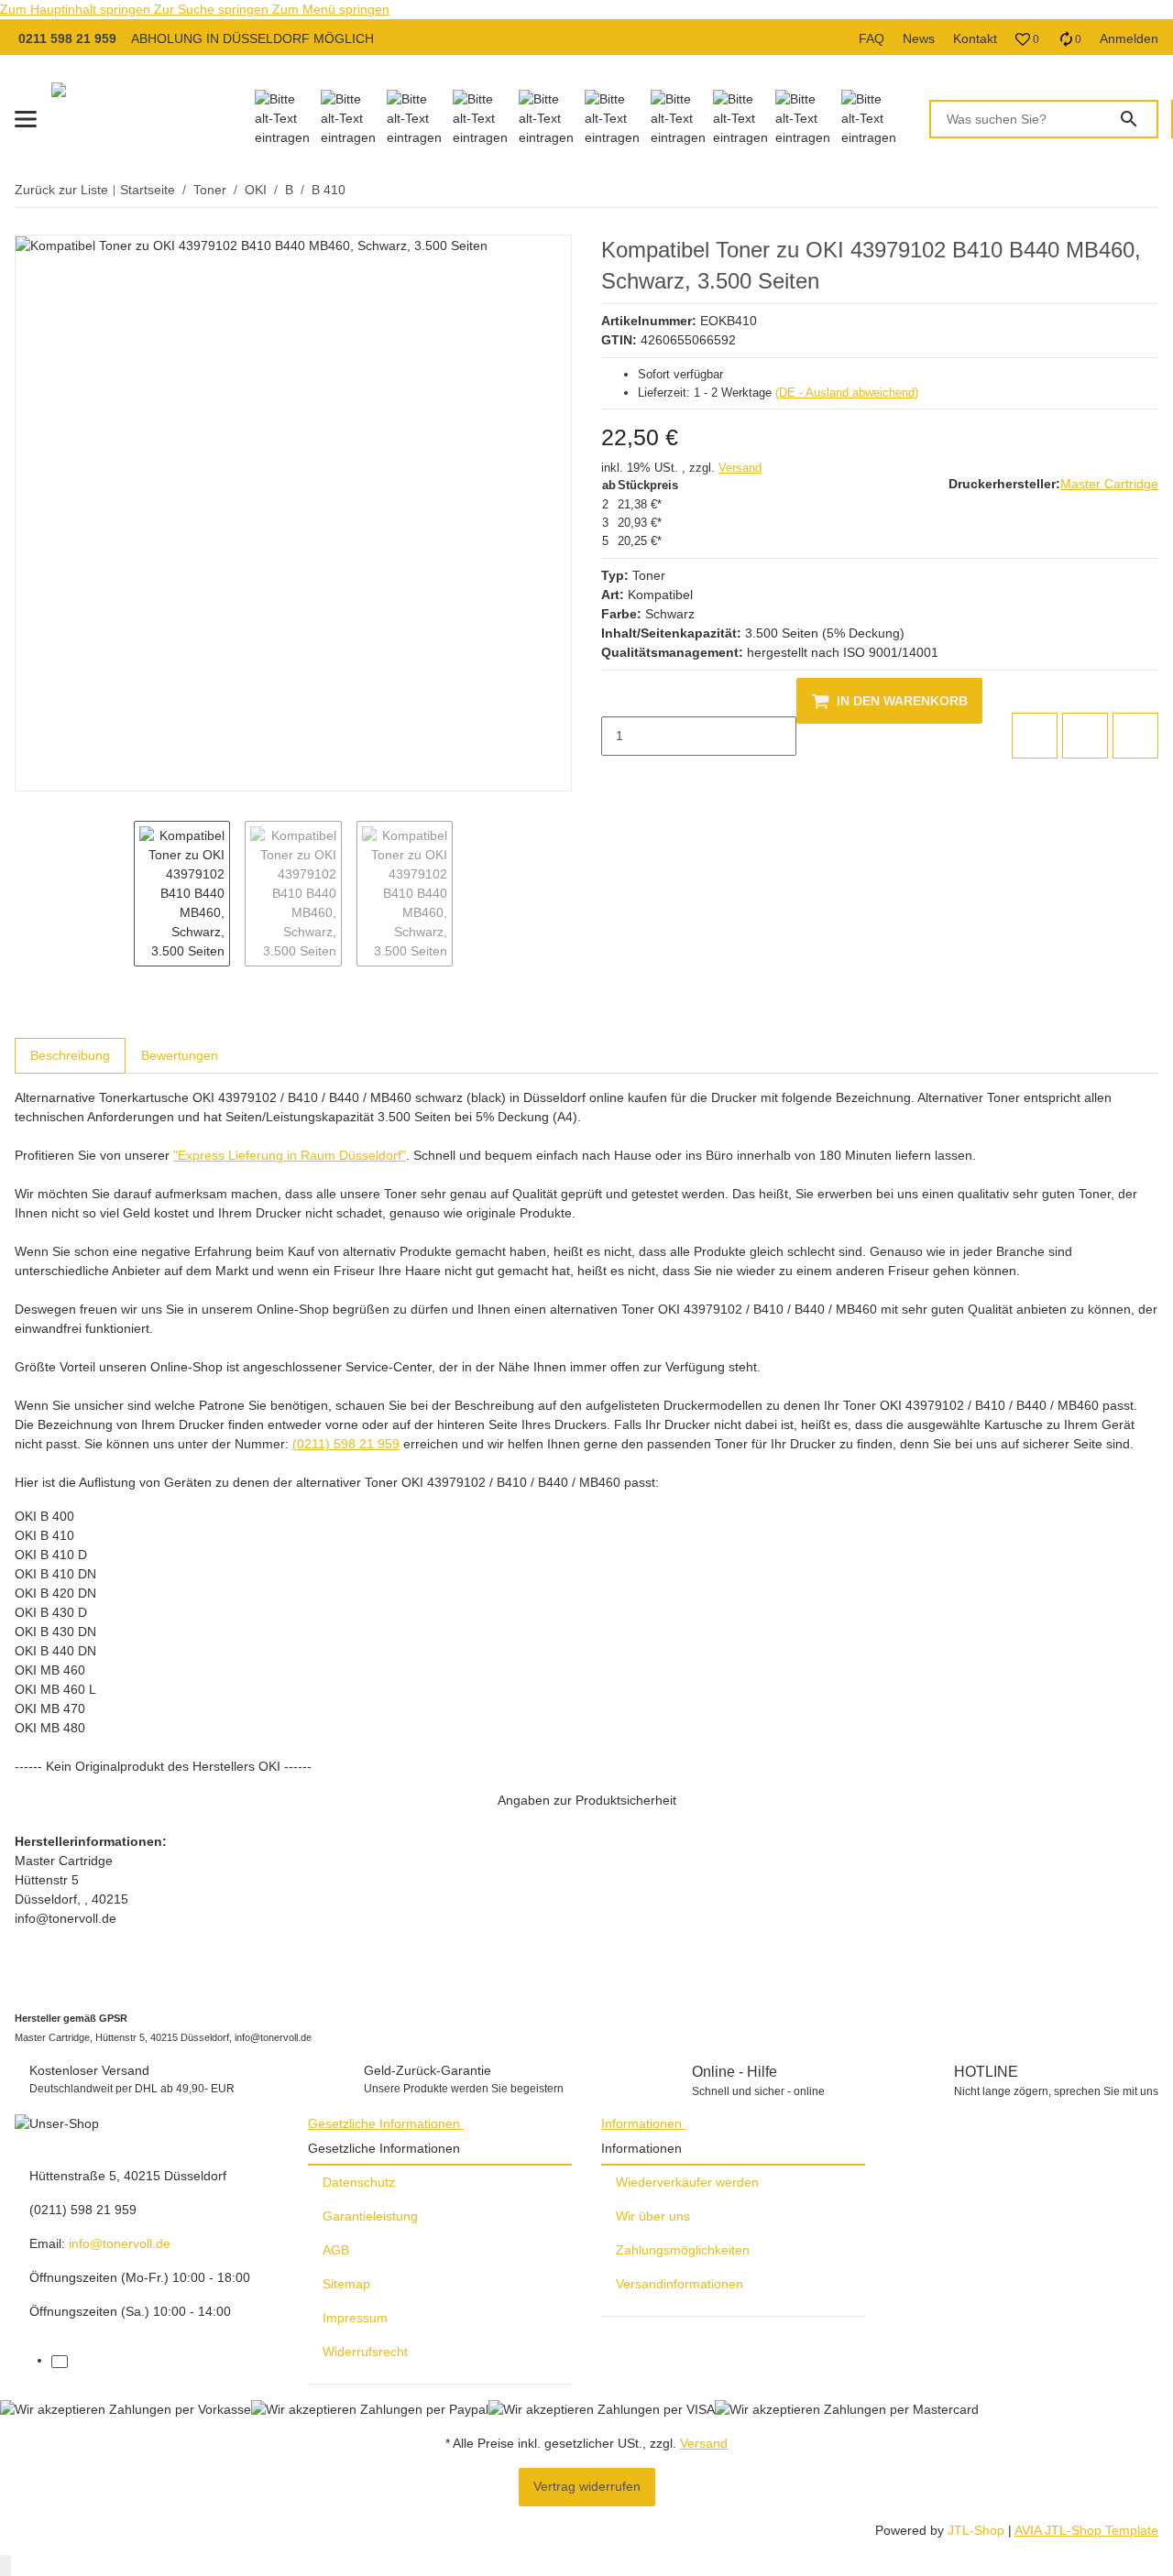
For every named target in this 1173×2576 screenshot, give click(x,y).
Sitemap (346, 2284)
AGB (336, 2250)
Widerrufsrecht (365, 2352)
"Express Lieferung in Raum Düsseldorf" (290, 1155)
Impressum (355, 2318)
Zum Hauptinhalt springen (77, 9)
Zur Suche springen (213, 9)
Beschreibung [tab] (70, 1055)
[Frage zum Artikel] (1135, 736)
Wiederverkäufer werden (687, 2182)
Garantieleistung (370, 2216)
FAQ (872, 38)
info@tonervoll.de (120, 2243)
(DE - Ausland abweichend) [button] (847, 393)
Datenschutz (359, 2182)
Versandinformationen (680, 2284)
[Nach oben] (5, 2565)
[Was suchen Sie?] (1137, 119)
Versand (740, 468)
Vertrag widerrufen (587, 2486)
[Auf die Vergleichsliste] (1035, 736)
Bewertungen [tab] (180, 1055)
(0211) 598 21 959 (346, 1444)
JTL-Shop (978, 2530)
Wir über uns (653, 2216)
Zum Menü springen (331, 9)
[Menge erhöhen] (616, 775)
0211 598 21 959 (67, 38)
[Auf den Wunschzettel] (1085, 736)
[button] (1027, 39)
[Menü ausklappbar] (26, 119)
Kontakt (975, 38)
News (919, 38)
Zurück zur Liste (61, 190)
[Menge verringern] (616, 697)
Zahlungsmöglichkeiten (683, 2250)
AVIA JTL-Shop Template (1086, 2530)
